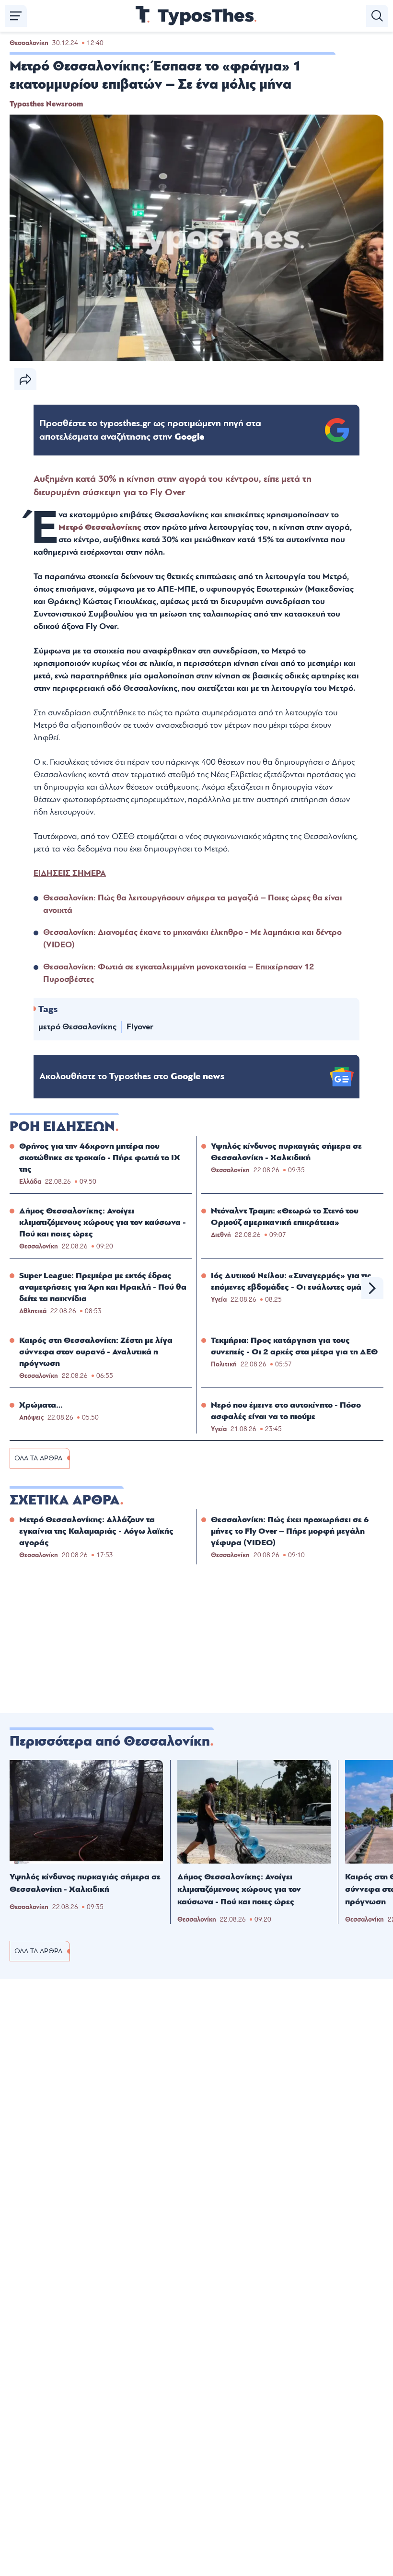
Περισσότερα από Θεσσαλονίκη (110, 1741)
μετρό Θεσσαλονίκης (77, 1027)
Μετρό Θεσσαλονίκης (100, 527)
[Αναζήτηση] (377, 16)
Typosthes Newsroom (46, 104)
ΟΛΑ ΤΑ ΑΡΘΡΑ (38, 1458)
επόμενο (372, 1288)
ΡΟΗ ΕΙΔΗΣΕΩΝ (62, 1127)
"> (150, 430)
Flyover (140, 1027)
